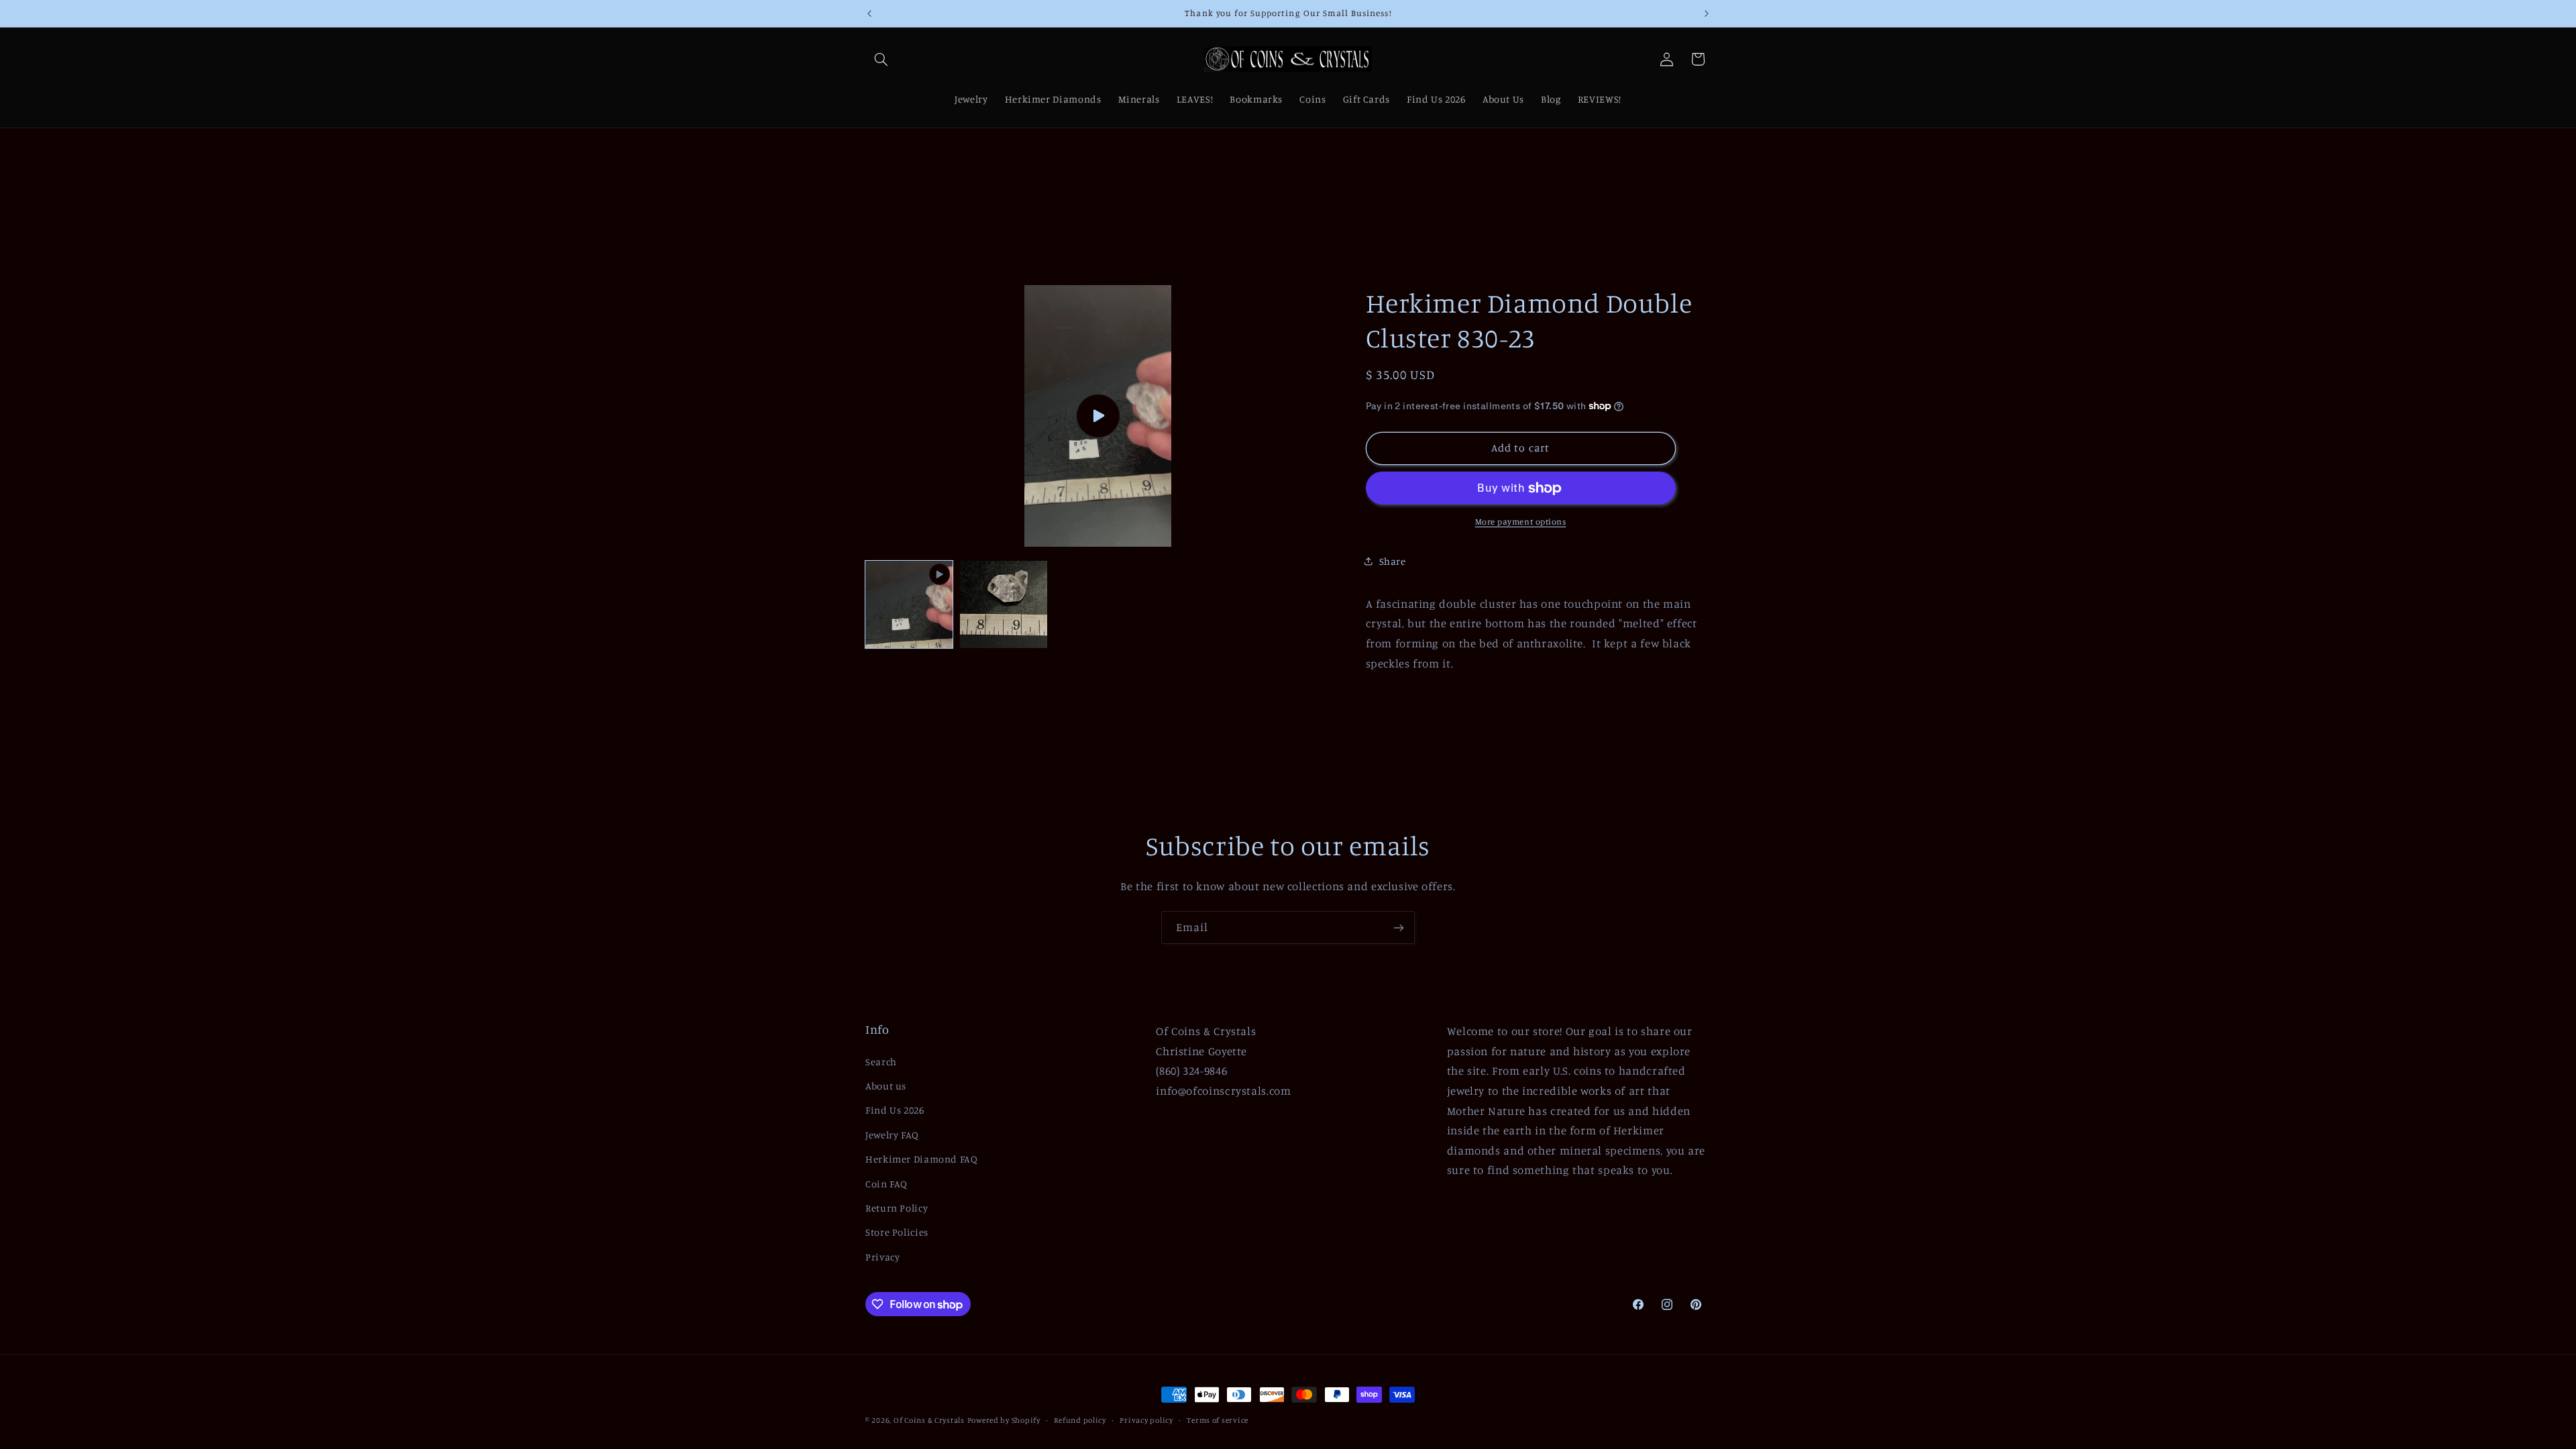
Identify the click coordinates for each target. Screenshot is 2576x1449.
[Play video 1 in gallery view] (909, 604)
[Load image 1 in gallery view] (1004, 604)
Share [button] (1393, 561)
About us (886, 1086)
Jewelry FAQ (892, 1135)
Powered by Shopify (1004, 1420)
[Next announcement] (1707, 13)
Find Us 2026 (895, 1110)
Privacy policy (1146, 1420)
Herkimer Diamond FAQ (922, 1159)
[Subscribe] (1399, 927)
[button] (881, 59)
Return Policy (897, 1208)
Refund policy (1080, 1420)
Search (881, 1062)
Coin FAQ (887, 1184)
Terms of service (1218, 1420)
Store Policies (897, 1232)
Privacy (882, 1257)
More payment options (1521, 522)
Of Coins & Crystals (929, 1420)
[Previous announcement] (869, 13)
